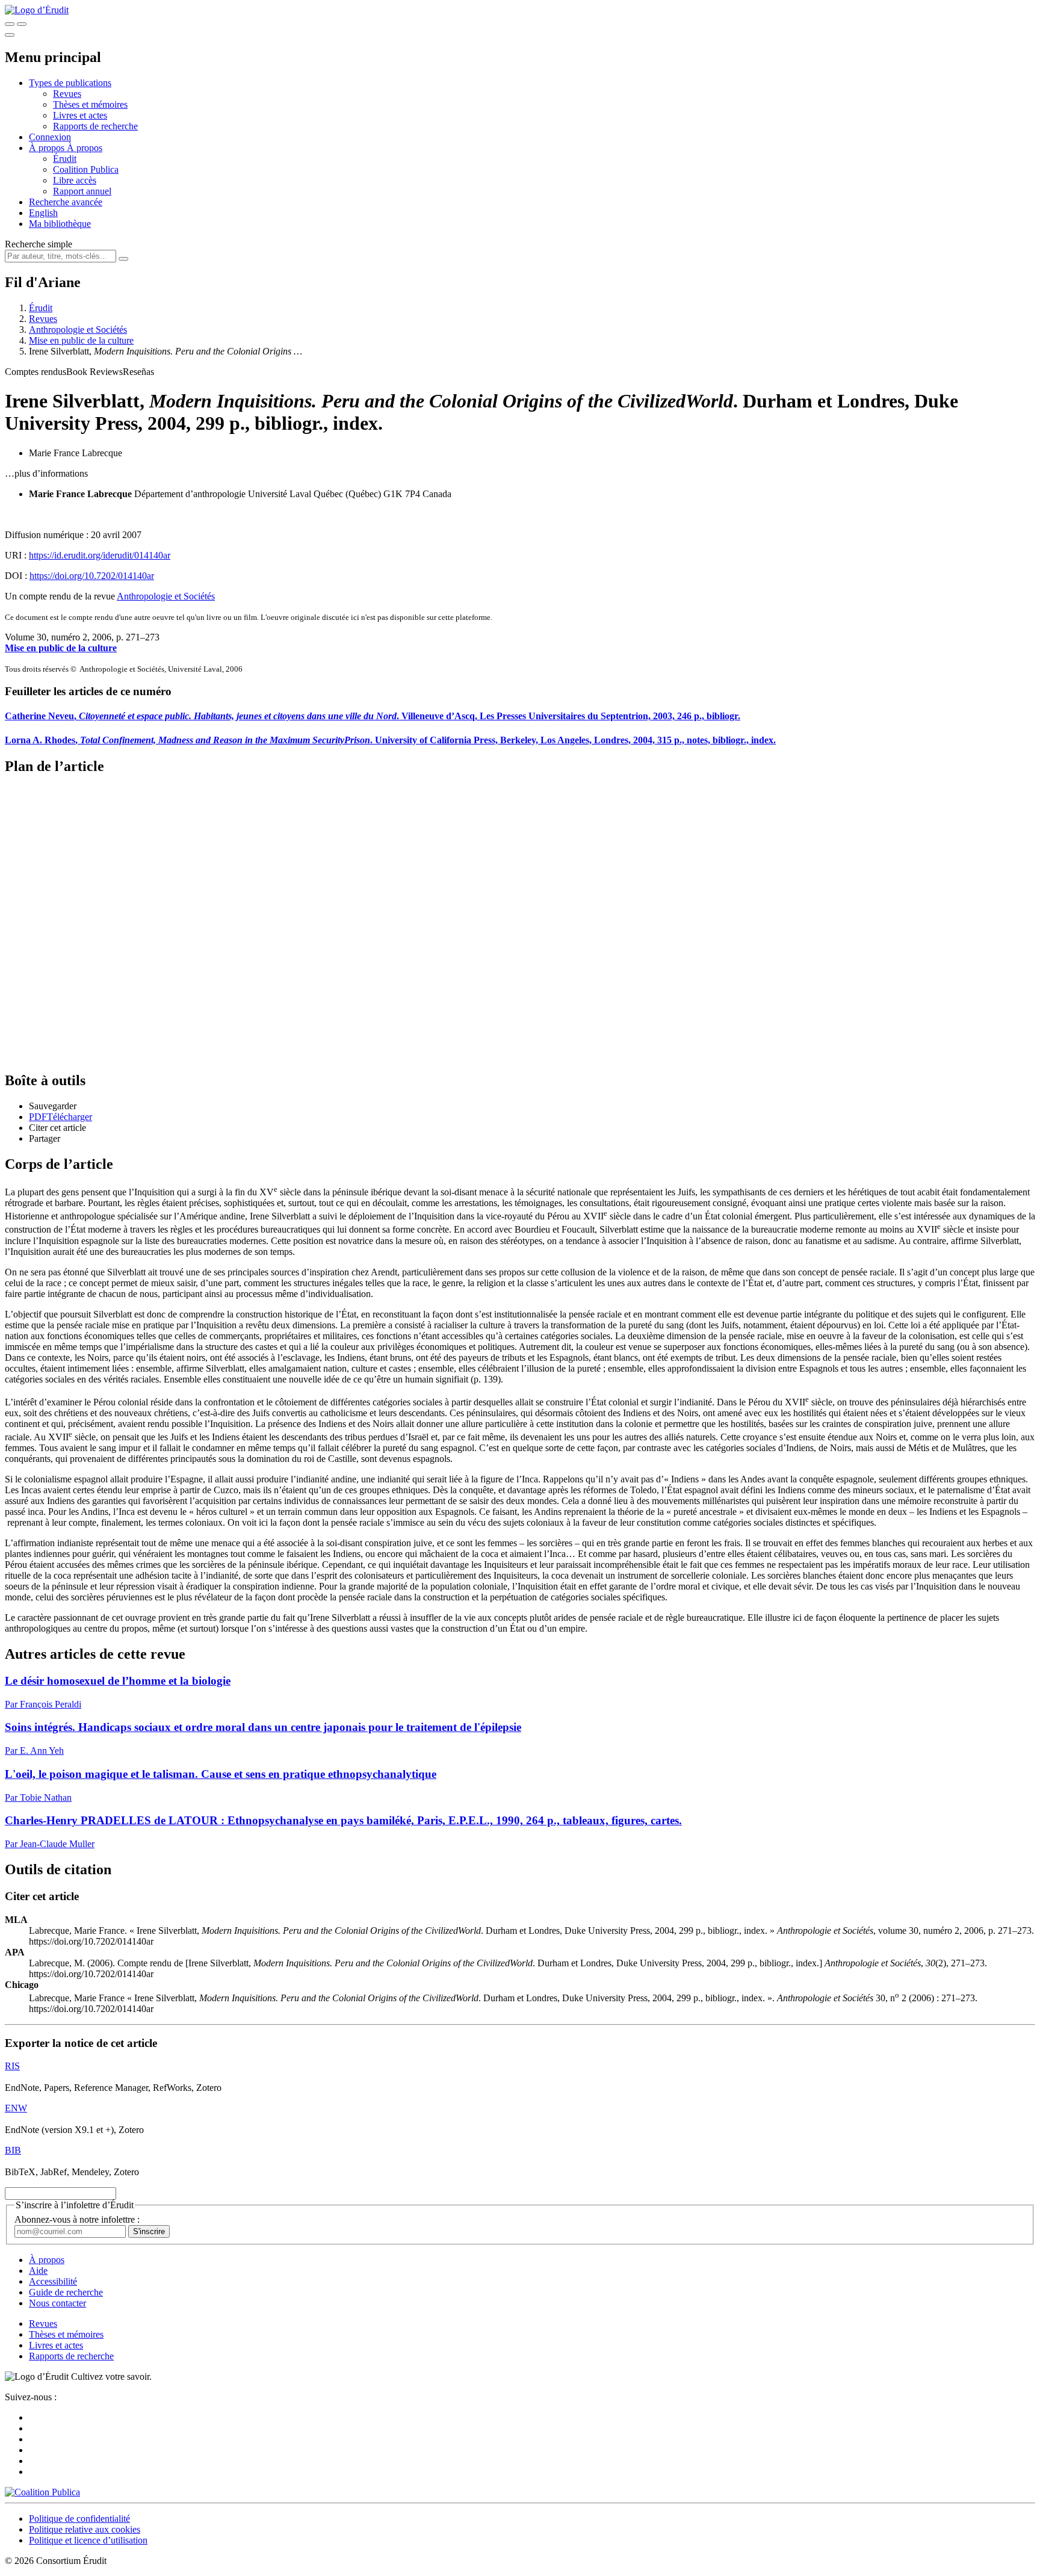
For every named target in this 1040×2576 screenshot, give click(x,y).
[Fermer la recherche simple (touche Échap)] (22, 24)
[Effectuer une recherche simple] (10, 24)
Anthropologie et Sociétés (78, 330)
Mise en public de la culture (81, 340)
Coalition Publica (86, 169)
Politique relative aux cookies (85, 2529)
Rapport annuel (82, 191)
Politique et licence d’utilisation (88, 2540)
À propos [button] (48, 148)
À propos (85, 148)
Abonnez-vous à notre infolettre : (77, 2219)
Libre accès (75, 180)
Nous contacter (57, 2303)
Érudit (65, 159)
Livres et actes (80, 115)
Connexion (50, 137)
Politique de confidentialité (79, 2519)
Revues (67, 94)
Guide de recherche (66, 2292)
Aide (38, 2271)
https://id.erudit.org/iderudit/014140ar (100, 555)
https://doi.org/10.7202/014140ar (92, 576)
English (43, 213)
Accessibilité (53, 2281)
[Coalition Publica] (42, 2492)
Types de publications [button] (70, 83)
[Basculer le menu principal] (10, 35)
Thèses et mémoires (90, 104)
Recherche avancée (66, 202)
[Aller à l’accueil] (37, 10)
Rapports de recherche (95, 126)
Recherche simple (39, 244)
